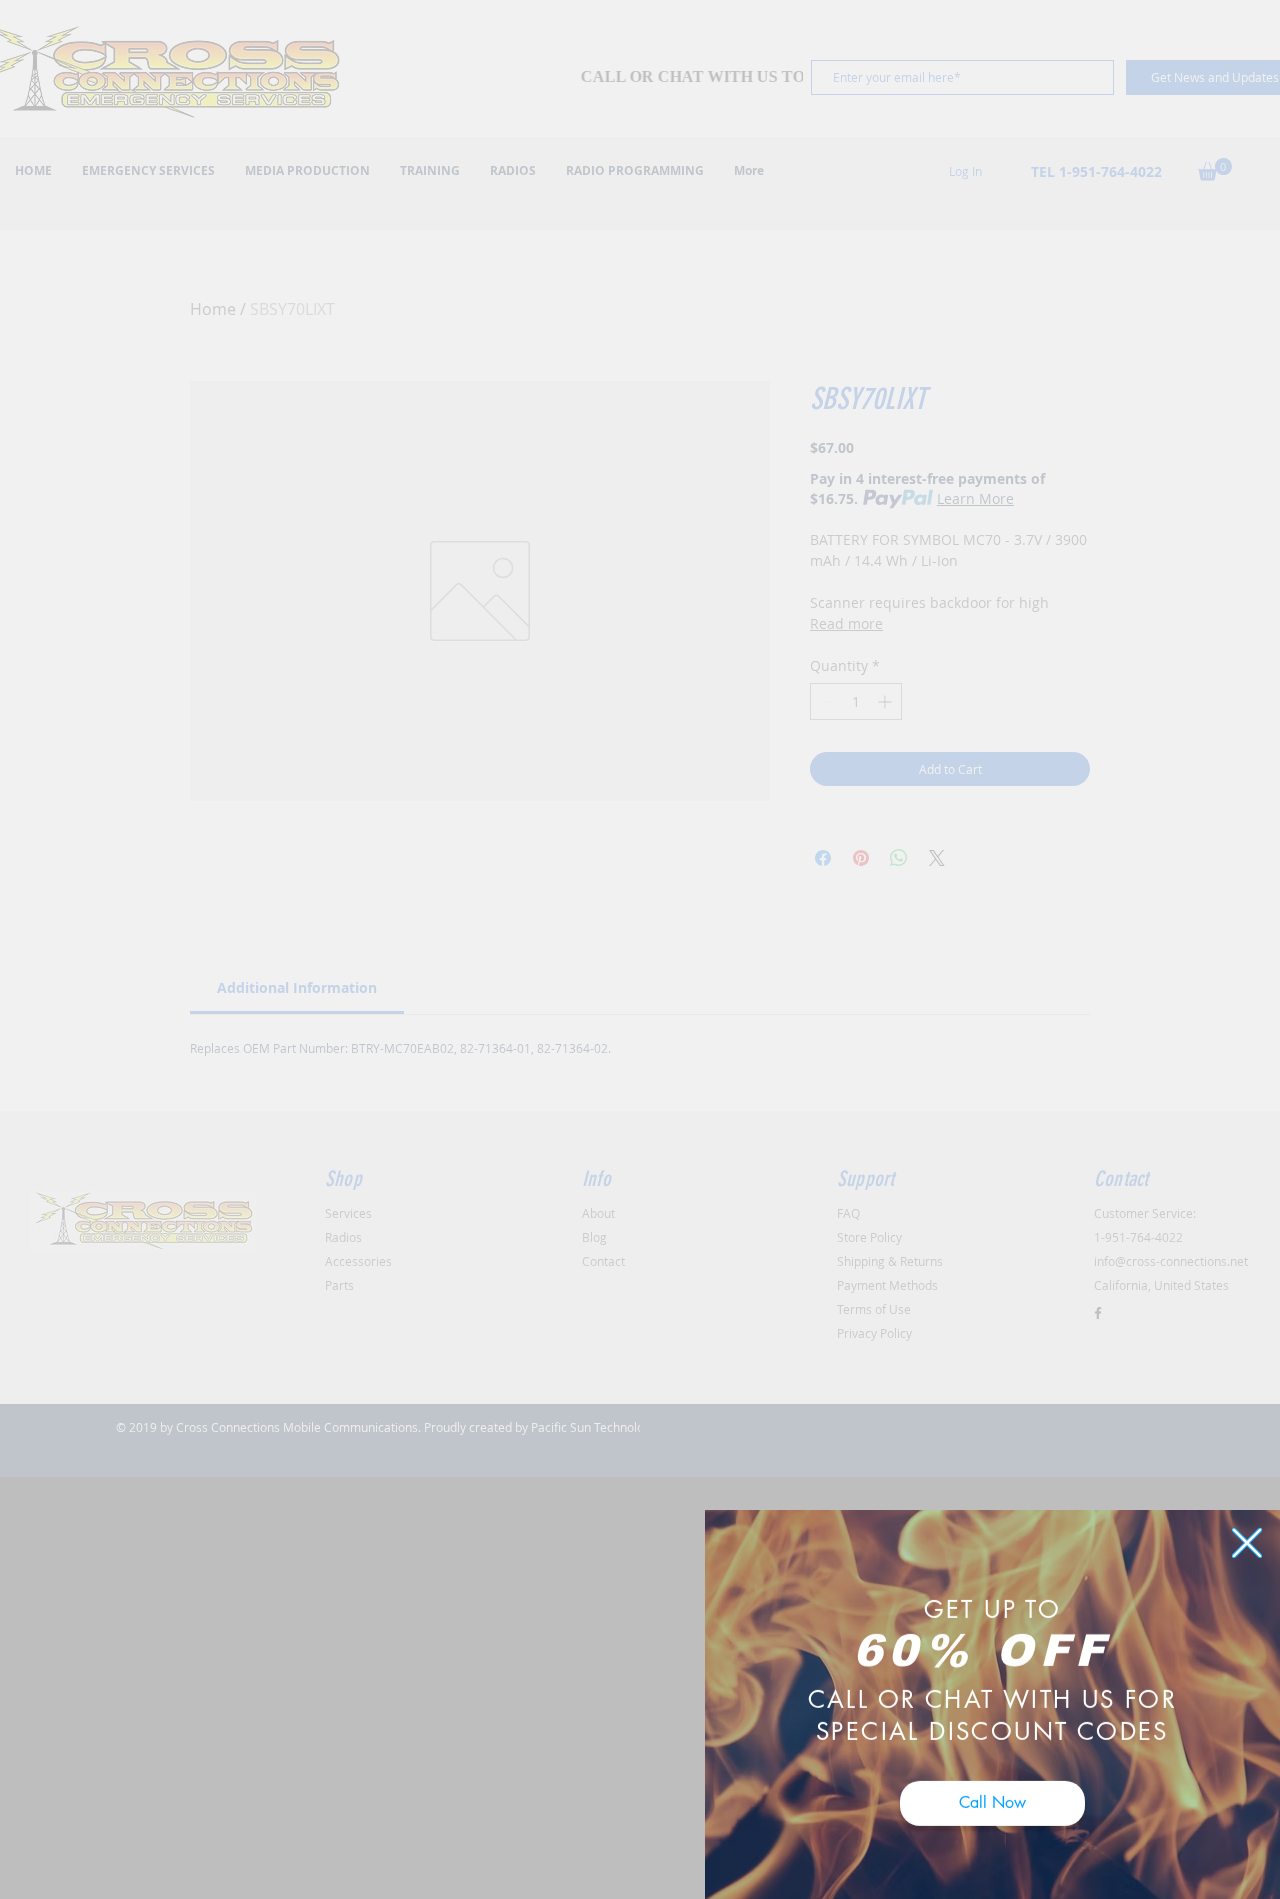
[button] (1247, 1524)
